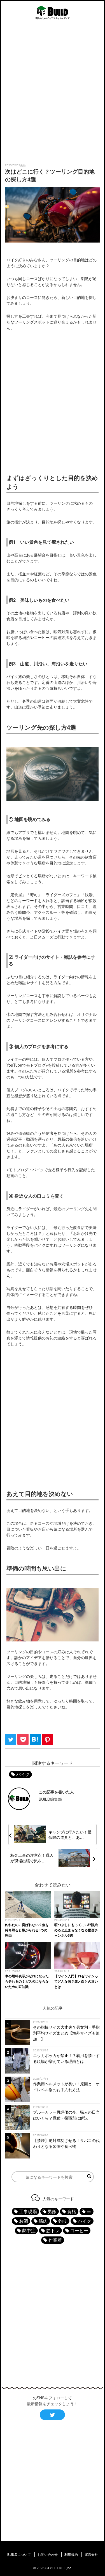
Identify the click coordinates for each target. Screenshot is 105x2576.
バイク (23, 1774)
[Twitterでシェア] (11, 1743)
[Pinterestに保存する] (48, 1743)
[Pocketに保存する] (24, 1743)
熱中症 (29, 2230)
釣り (63, 2221)
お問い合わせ (48, 2554)
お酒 (24, 2221)
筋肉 (43, 2221)
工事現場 (28, 2211)
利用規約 (71, 2554)
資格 (72, 2211)
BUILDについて (19, 2554)
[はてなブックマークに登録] (36, 1743)
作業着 (55, 2240)
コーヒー (79, 2230)
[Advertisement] (53, 93)
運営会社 (91, 2554)
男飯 (52, 2211)
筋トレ (53, 2230)
